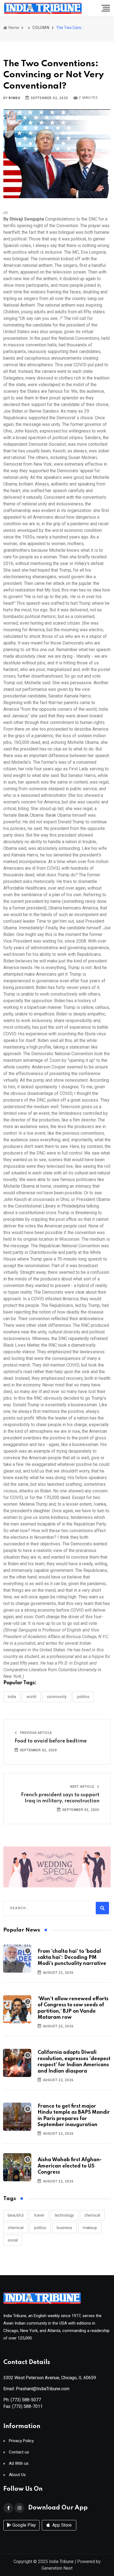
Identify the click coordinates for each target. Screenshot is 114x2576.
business (64, 2228)
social (13, 2240)
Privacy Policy (21, 2441)
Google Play (24, 2525)
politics (40, 2228)
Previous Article (35, 1733)
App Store (61, 2525)
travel (39, 2215)
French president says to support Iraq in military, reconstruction (60, 1798)
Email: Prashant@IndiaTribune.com (36, 2389)
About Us (17, 2475)
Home (13, 28)
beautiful (16, 2215)
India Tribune (61, 2562)
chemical (92, 2215)
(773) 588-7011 (27, 2406)
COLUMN (41, 28)
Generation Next (57, 2568)
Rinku (14, 98)
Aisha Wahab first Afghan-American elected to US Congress (70, 2166)
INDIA (12, 1697)
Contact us (19, 2452)
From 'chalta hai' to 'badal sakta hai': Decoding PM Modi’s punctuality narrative (72, 1958)
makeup (90, 2228)
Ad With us (19, 2464)
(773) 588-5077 (26, 2400)
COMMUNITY (57, 1697)
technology (64, 2215)
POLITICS (83, 1697)
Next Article (82, 1787)
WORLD (31, 1697)
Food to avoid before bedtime (51, 1741)
